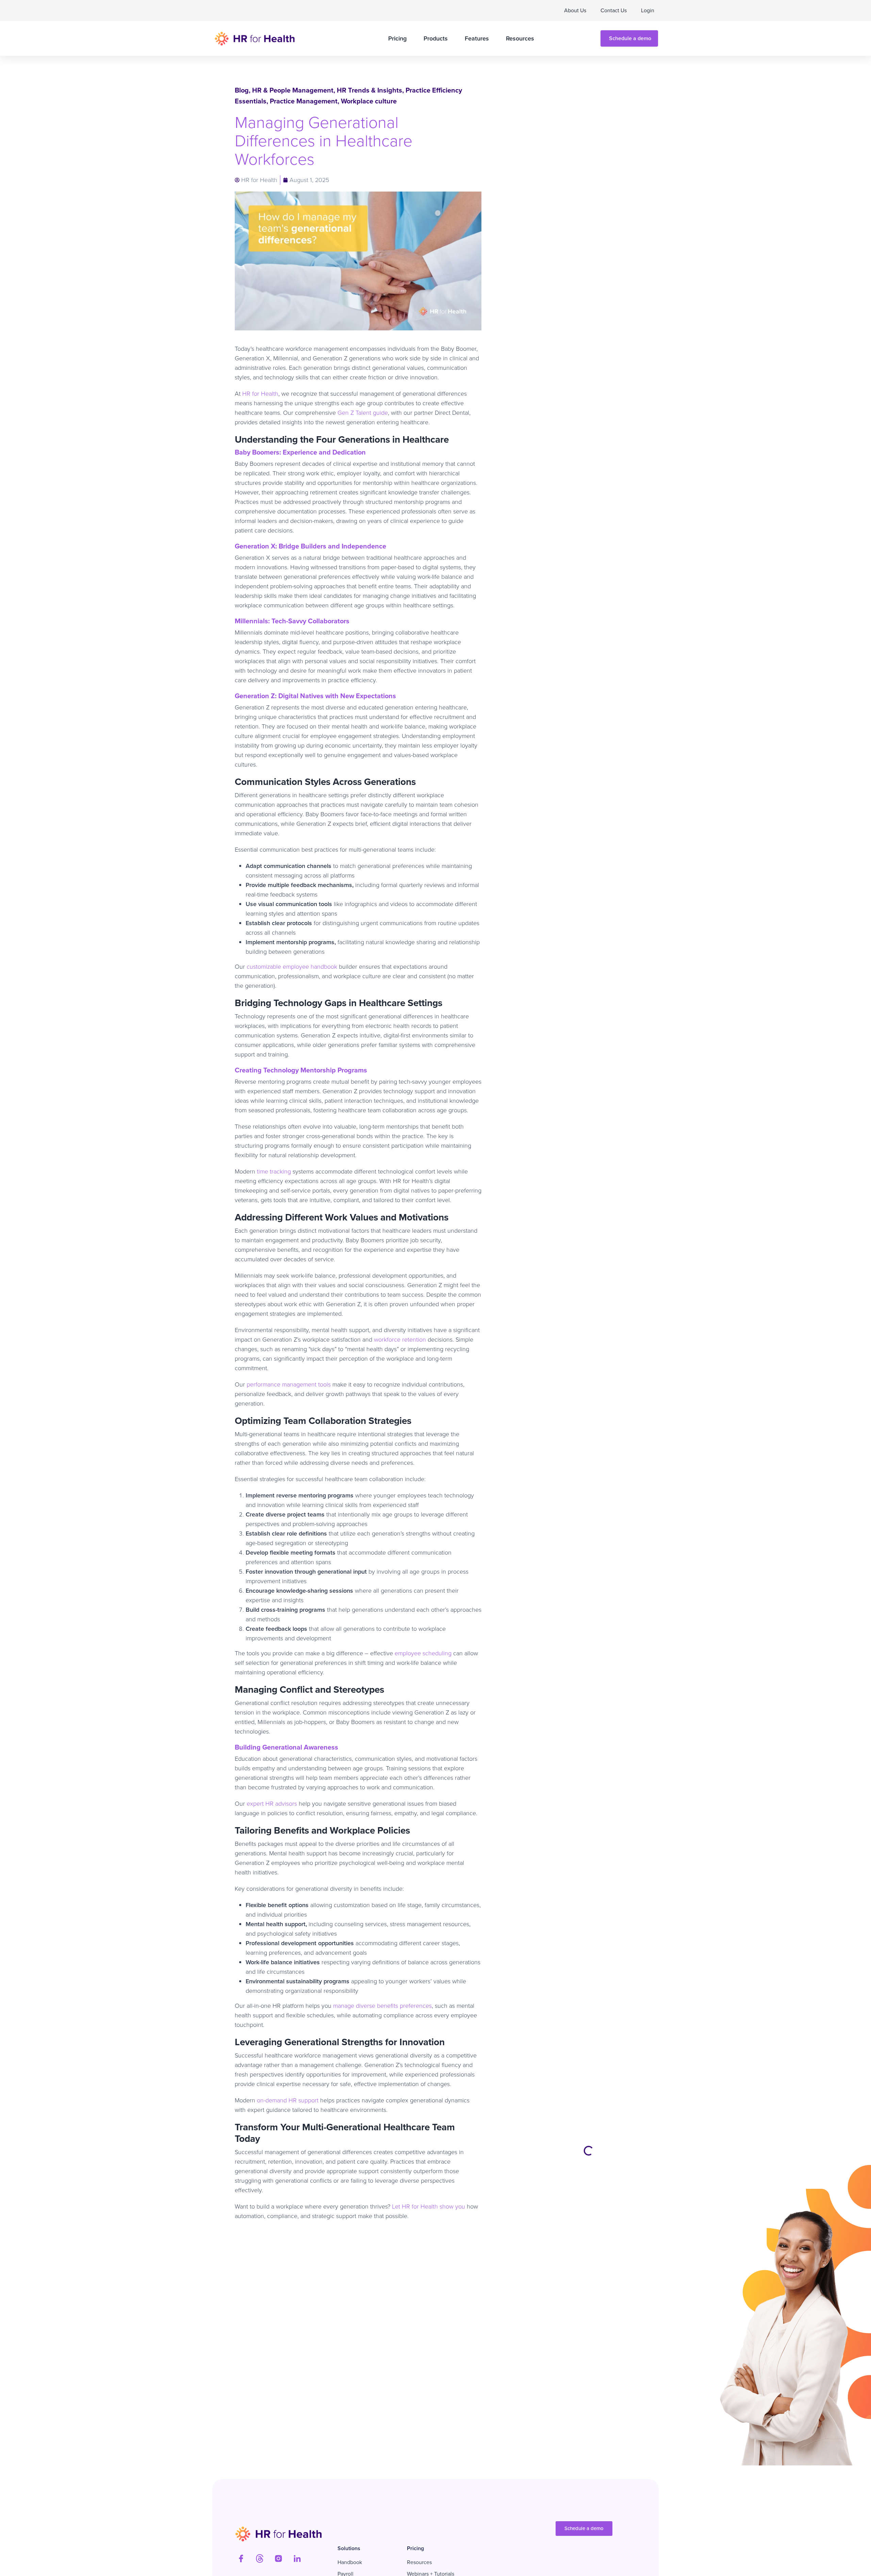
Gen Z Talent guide (363, 413)
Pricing (397, 38)
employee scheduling (422, 1653)
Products (436, 38)
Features (477, 38)
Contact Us (614, 10)
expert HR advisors (272, 1804)
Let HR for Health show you (428, 2206)
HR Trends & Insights (369, 90)
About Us (575, 10)
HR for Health (260, 394)
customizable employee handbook (292, 967)
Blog (242, 90)
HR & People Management (293, 90)
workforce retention (400, 1340)
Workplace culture (369, 101)
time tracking (273, 1171)
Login (648, 10)
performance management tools (289, 1384)
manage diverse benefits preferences (382, 2006)
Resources (520, 38)
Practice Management (304, 101)
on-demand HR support (287, 2100)
